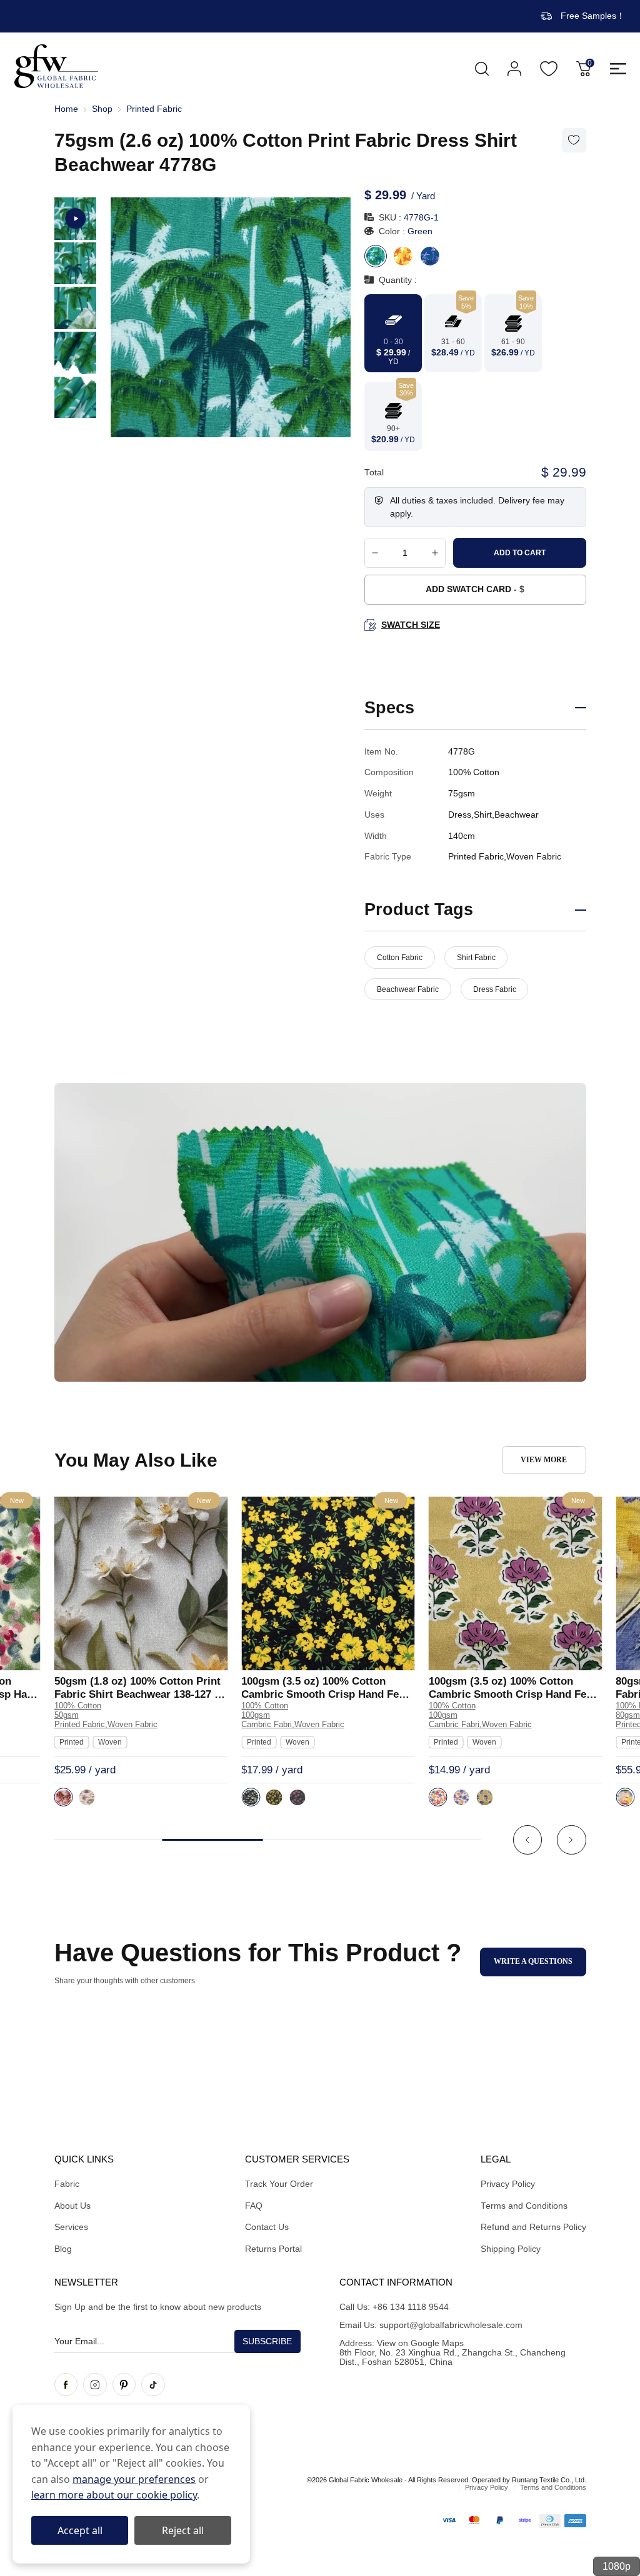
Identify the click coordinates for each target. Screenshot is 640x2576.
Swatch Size (410, 625)
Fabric (67, 2184)
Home (66, 109)
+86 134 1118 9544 (411, 2307)
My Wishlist (549, 69)
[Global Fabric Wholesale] (56, 66)
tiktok (153, 2385)
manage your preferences (134, 2479)
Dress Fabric (495, 989)
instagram (95, 2385)
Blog (63, 2249)
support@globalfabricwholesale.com (451, 2325)
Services (71, 2227)
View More (544, 1460)
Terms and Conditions (524, 2206)
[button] (528, 1840)
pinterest (124, 2385)
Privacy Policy (508, 2184)
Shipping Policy (511, 2249)
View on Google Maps (420, 2343)
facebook (66, 2385)
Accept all (80, 2530)
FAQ (254, 2206)
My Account (514, 69)
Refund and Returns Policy (533, 2227)
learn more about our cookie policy (114, 2495)
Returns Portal (273, 2249)
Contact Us (267, 2227)
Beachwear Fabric (408, 989)
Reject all (183, 2530)
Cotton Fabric (400, 958)
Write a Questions (533, 1961)
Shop (102, 109)
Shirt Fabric (476, 958)
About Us (72, 2206)
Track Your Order (279, 2184)
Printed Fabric (154, 109)
